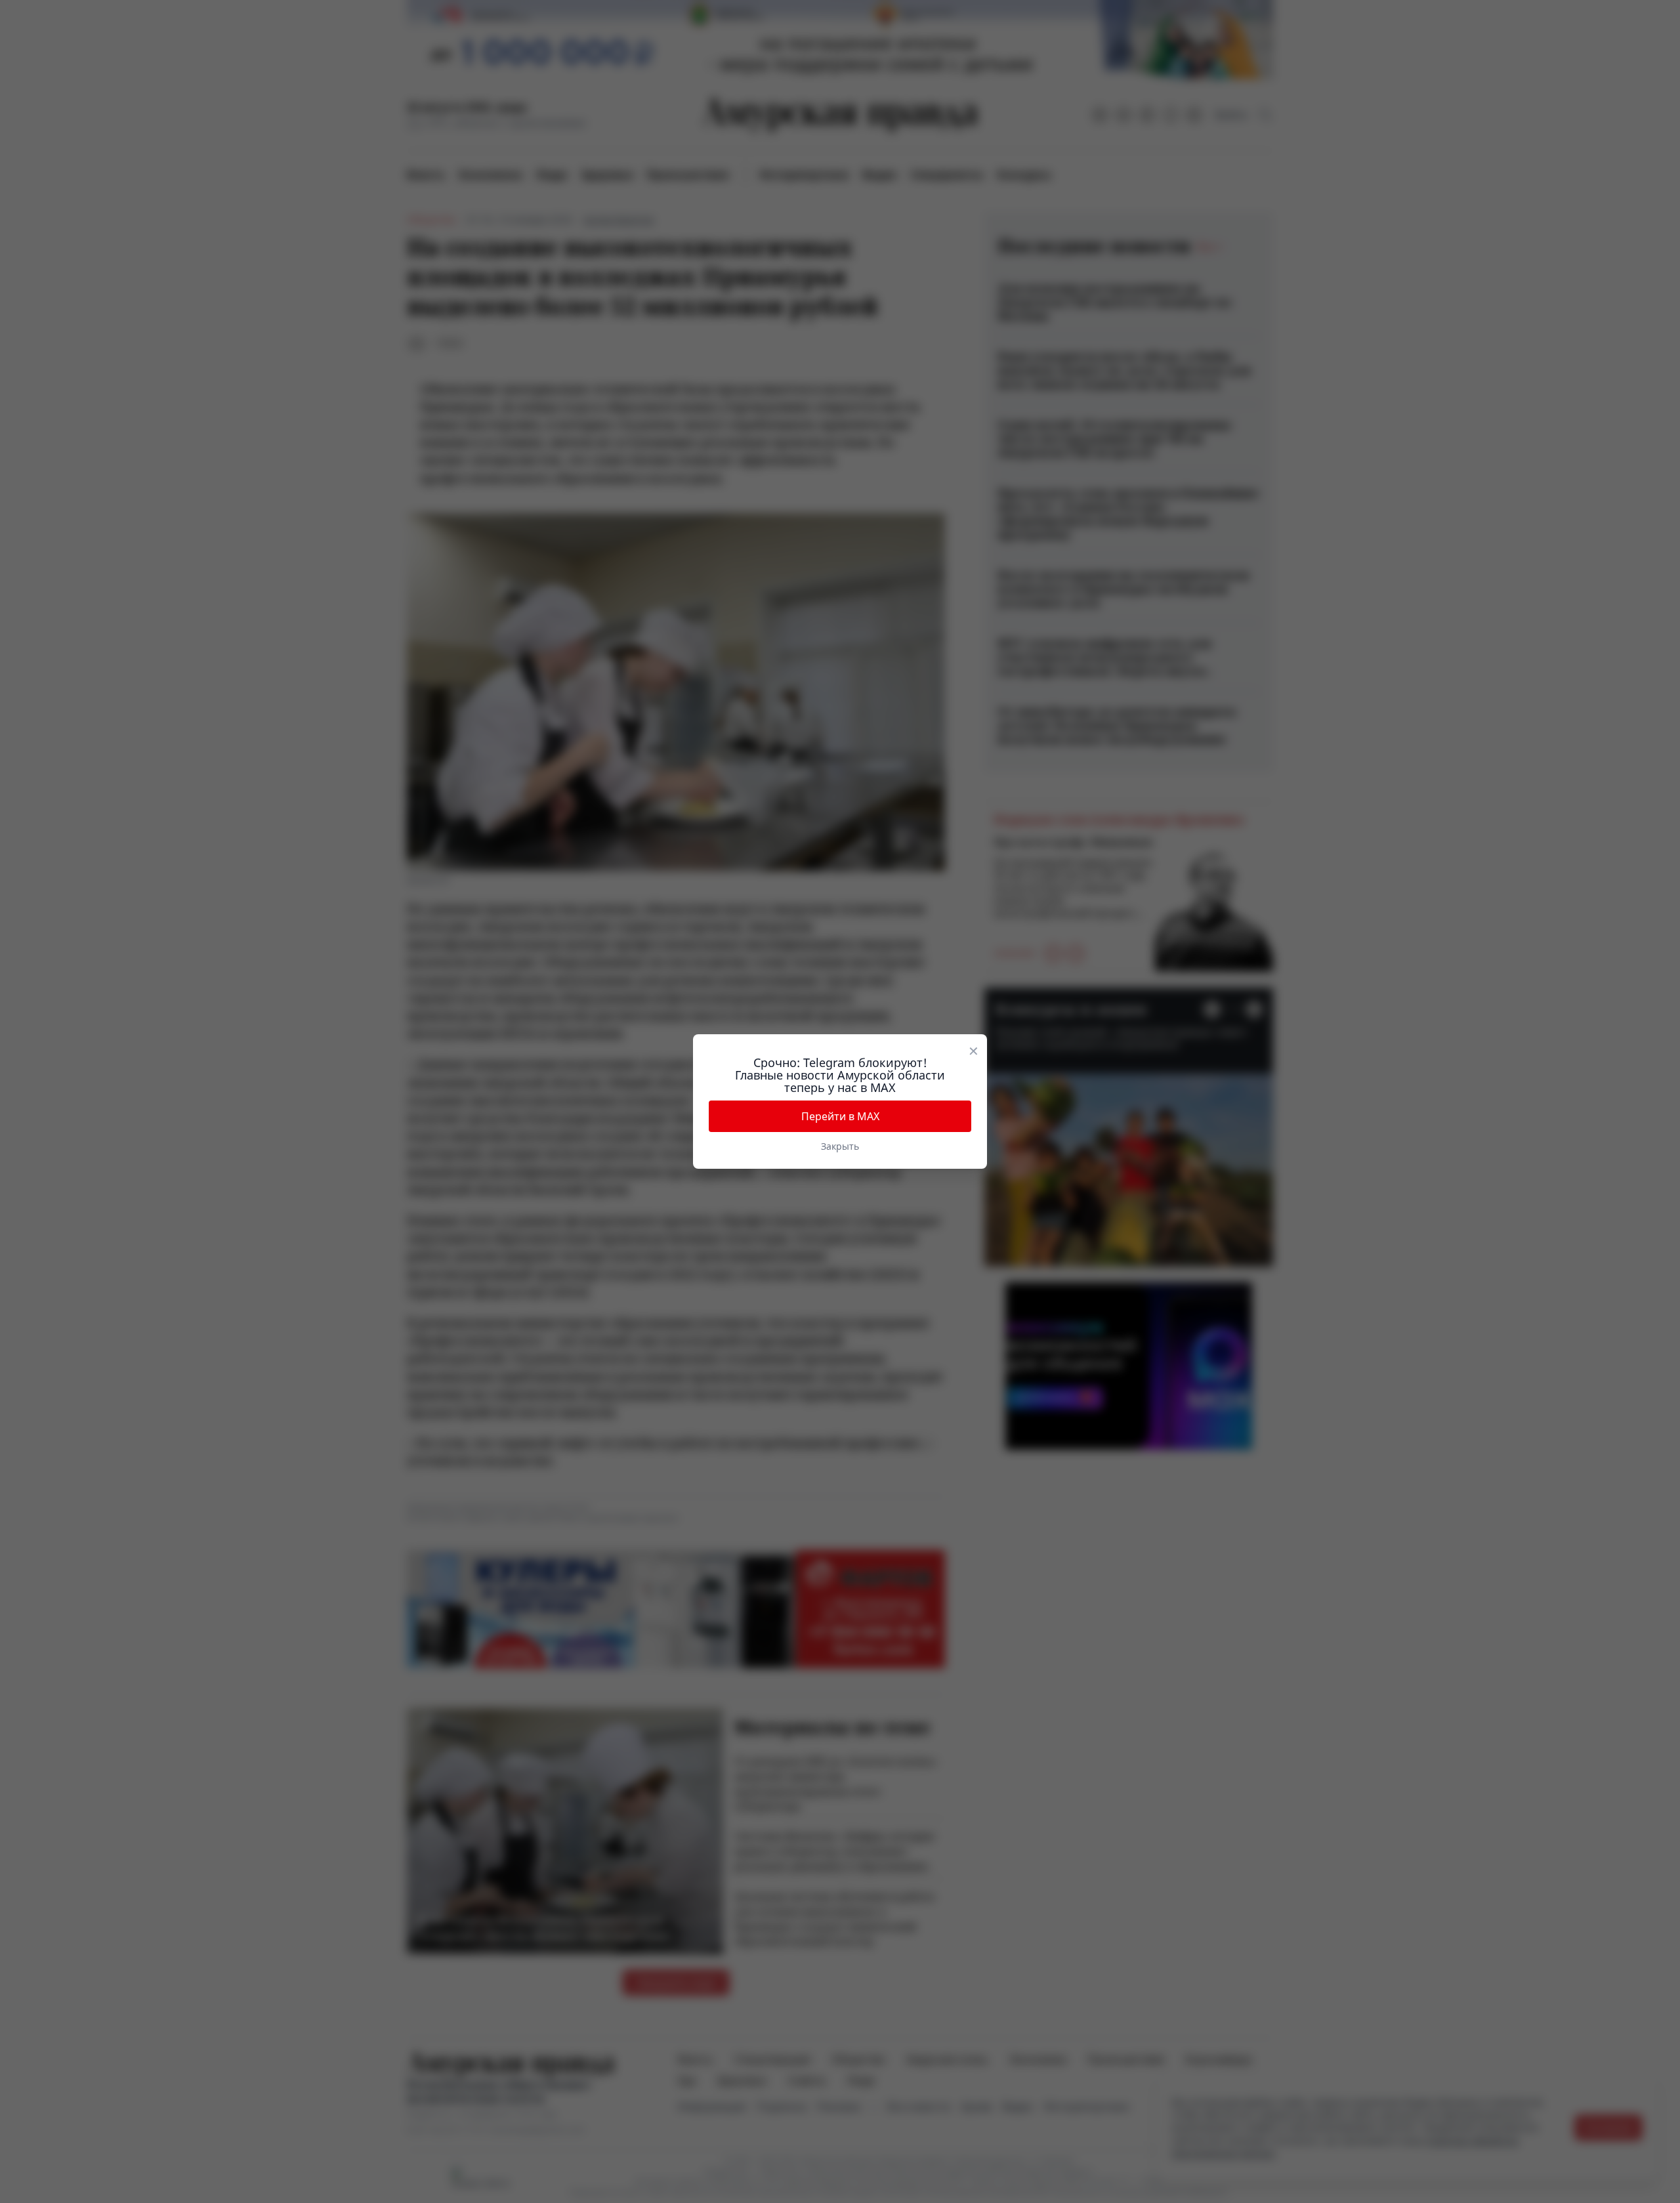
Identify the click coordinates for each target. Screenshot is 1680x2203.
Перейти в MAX (840, 1116)
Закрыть (840, 1146)
